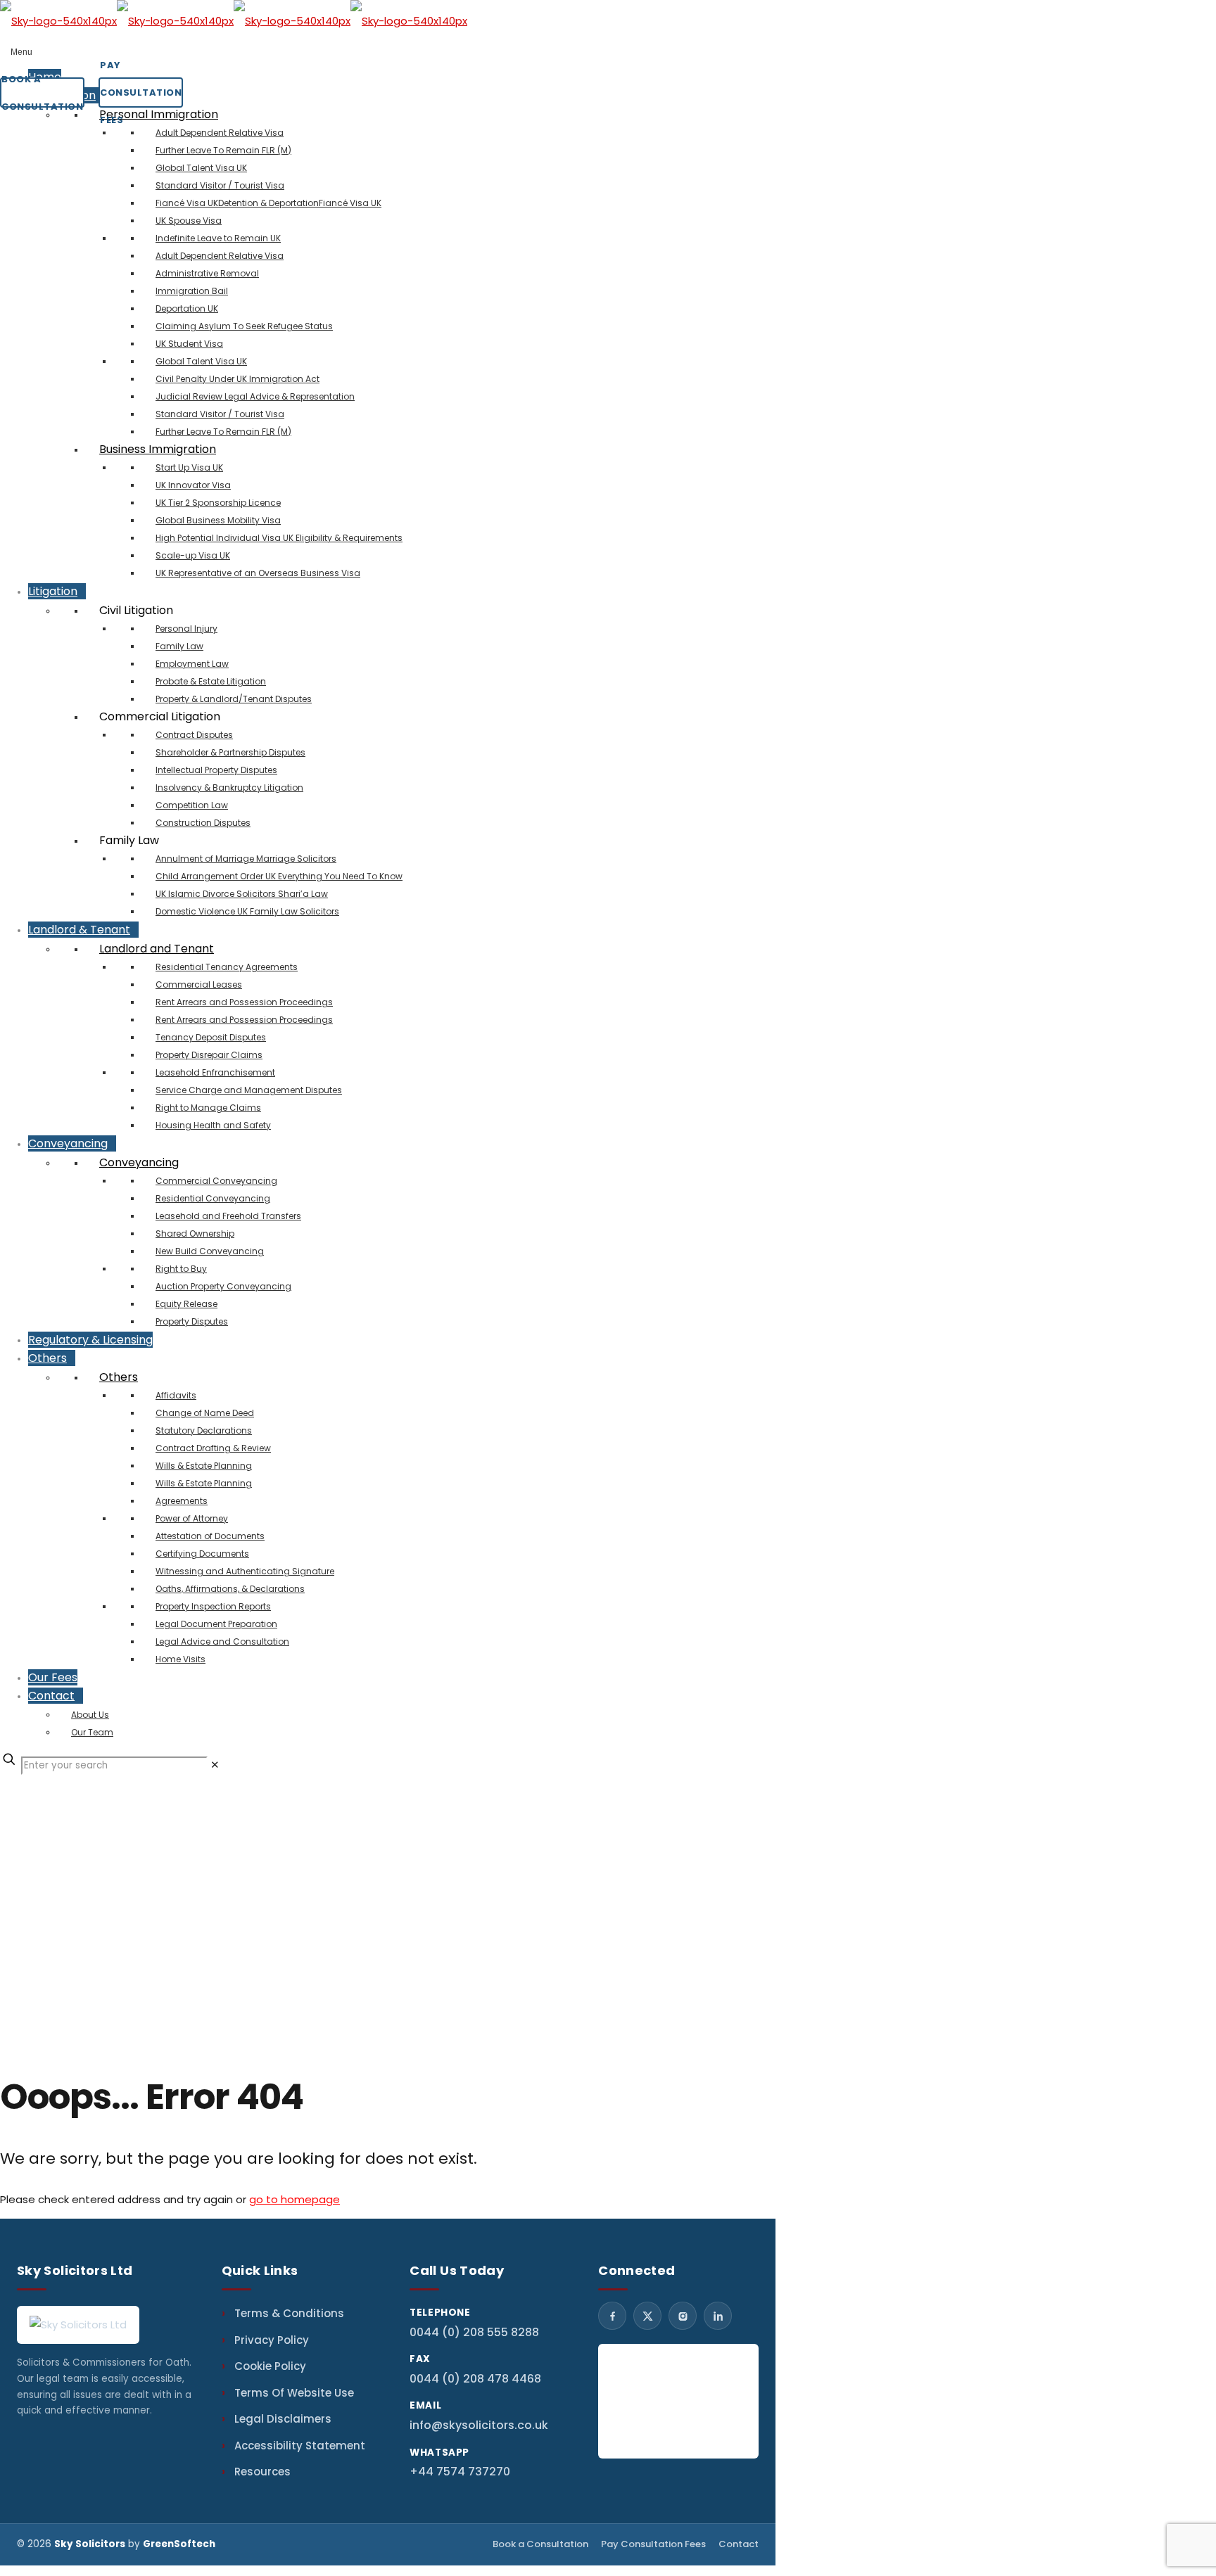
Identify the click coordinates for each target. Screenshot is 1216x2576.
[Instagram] (683, 2316)
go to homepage (294, 2199)
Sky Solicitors (90, 2544)
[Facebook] (612, 2316)
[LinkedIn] (718, 2316)
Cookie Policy (270, 2366)
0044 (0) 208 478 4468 (475, 2379)
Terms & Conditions (289, 2313)
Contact (739, 2544)
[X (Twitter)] (647, 2316)
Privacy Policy (272, 2340)
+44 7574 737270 (460, 2472)
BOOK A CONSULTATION (42, 93)
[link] (215, 1765)
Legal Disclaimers (283, 2419)
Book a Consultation (540, 2544)
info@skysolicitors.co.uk (479, 2425)
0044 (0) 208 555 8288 (474, 2332)
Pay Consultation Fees (653, 2544)
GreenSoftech (179, 2544)
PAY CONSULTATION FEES (141, 93)
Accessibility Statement (300, 2446)
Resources (262, 2472)
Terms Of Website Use (294, 2393)
